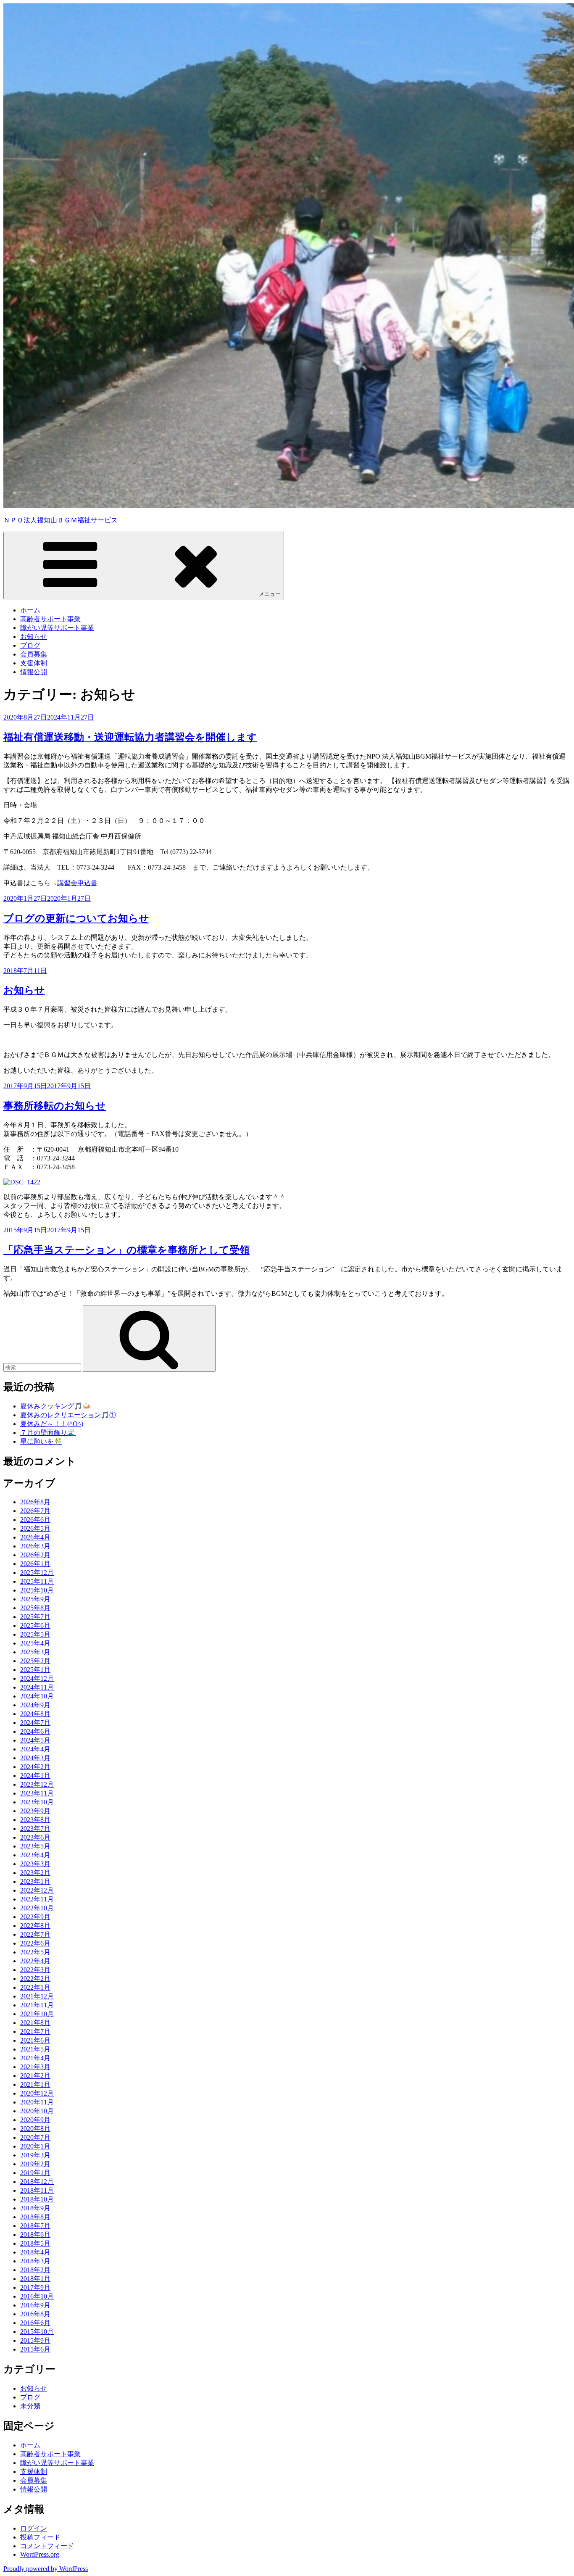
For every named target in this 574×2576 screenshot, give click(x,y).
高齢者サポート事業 (50, 619)
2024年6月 (35, 1731)
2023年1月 (35, 1881)
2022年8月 (35, 1926)
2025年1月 (35, 1670)
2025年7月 (35, 1617)
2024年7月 (35, 1723)
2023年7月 (35, 1829)
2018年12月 (37, 2182)
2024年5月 (35, 1740)
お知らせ (34, 637)
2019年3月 (35, 2155)
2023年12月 (37, 1784)
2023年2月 (35, 1873)
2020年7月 (35, 2137)
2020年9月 (35, 2120)
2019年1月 (35, 2173)
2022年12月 (37, 1890)
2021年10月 (37, 2014)
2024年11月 (37, 1687)
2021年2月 (35, 2076)
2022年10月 (37, 1908)
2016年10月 (37, 2296)
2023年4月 (35, 1855)
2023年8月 (35, 1820)
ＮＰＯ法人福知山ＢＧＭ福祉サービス (61, 520)
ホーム (30, 610)
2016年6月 (35, 2323)
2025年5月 (35, 1634)
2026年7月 (35, 1511)
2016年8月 (35, 2314)
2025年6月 (35, 1625)
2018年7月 (35, 2226)
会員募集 (34, 654)
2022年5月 (35, 1952)
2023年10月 (37, 1802)
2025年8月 (35, 1608)
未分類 (30, 2406)
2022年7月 (35, 1934)
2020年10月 (37, 2111)
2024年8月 (35, 1714)
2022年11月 (37, 1899)
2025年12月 (37, 1573)
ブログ (30, 645)
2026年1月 (35, 1564)
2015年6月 (35, 2349)
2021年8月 (35, 2023)
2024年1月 (35, 1776)
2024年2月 (35, 1767)
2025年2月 (35, 1661)
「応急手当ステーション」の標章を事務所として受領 (126, 1250)
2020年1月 (35, 2146)
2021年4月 (35, 2058)
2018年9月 (35, 2208)
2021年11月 (37, 2005)
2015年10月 (37, 2332)
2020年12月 (37, 2093)
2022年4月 (35, 1961)
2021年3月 (35, 2067)
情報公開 (34, 672)
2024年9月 (35, 1705)
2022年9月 (35, 1917)
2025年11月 (37, 1581)
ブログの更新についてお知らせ (76, 918)
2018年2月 (35, 2270)
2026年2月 (35, 1555)
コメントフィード (47, 2546)
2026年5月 (35, 1528)
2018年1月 (35, 2279)
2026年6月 (35, 1520)
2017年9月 (35, 2287)
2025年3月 (35, 1652)
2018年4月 (35, 2252)
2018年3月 (35, 2261)
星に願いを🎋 (41, 1441)
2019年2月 (35, 2164)
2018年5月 (35, 2243)
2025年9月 (35, 1599)
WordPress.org (40, 2554)
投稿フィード (40, 2537)
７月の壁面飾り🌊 (48, 1433)
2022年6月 (35, 1943)
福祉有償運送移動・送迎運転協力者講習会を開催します (130, 737)
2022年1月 (35, 1987)
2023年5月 (35, 1846)
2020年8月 (35, 2129)
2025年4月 (35, 1643)
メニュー (270, 594)
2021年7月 (35, 2032)
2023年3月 (35, 1864)
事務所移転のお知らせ (55, 1106)
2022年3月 (35, 1970)
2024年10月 (37, 1696)
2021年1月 (35, 2084)
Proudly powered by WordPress (46, 2569)
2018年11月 (37, 2190)
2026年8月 (35, 1502)
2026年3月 (35, 1546)
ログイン (34, 2528)
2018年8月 (35, 2217)
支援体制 (34, 663)
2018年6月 (35, 2235)
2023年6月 (35, 1837)
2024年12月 (37, 1678)
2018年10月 (37, 2199)
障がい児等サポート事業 (57, 628)
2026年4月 (35, 1537)
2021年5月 (35, 2049)
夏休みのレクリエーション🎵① (68, 1415)
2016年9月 (35, 2305)
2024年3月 (35, 1758)
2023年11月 (37, 1793)
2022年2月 (35, 1979)
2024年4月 (35, 1749)
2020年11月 (37, 2102)
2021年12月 (37, 1996)
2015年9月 (35, 2340)
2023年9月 (35, 1811)
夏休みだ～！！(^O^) (52, 1424)
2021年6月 (35, 2040)
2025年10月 (37, 1590)
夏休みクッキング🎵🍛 (55, 1406)
